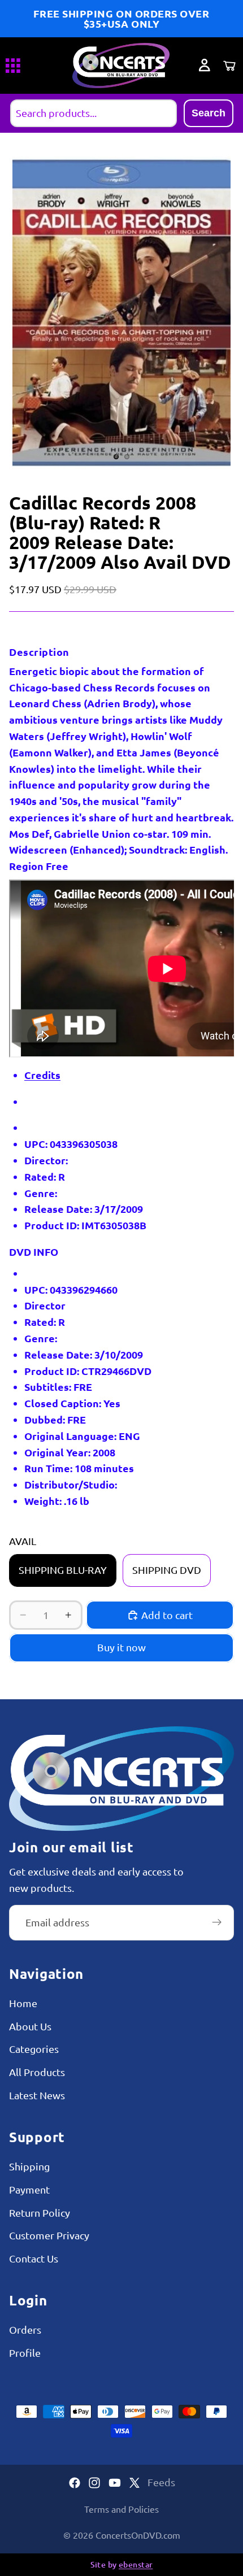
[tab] (88, 1075)
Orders (25, 2330)
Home (23, 2003)
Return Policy (40, 2212)
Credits (42, 1075)
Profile (25, 2353)
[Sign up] (217, 1923)
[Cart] (229, 66)
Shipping (29, 2166)
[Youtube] (115, 2483)
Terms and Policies (121, 2509)
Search (209, 113)
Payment (29, 2189)
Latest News (37, 2096)
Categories (34, 2049)
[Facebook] (75, 2483)
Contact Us (34, 2259)
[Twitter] (134, 2483)
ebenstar (136, 2564)
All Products (37, 2072)
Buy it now (121, 1647)
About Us (30, 2026)
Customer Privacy (49, 2236)
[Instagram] (94, 2483)
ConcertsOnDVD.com (138, 2535)
